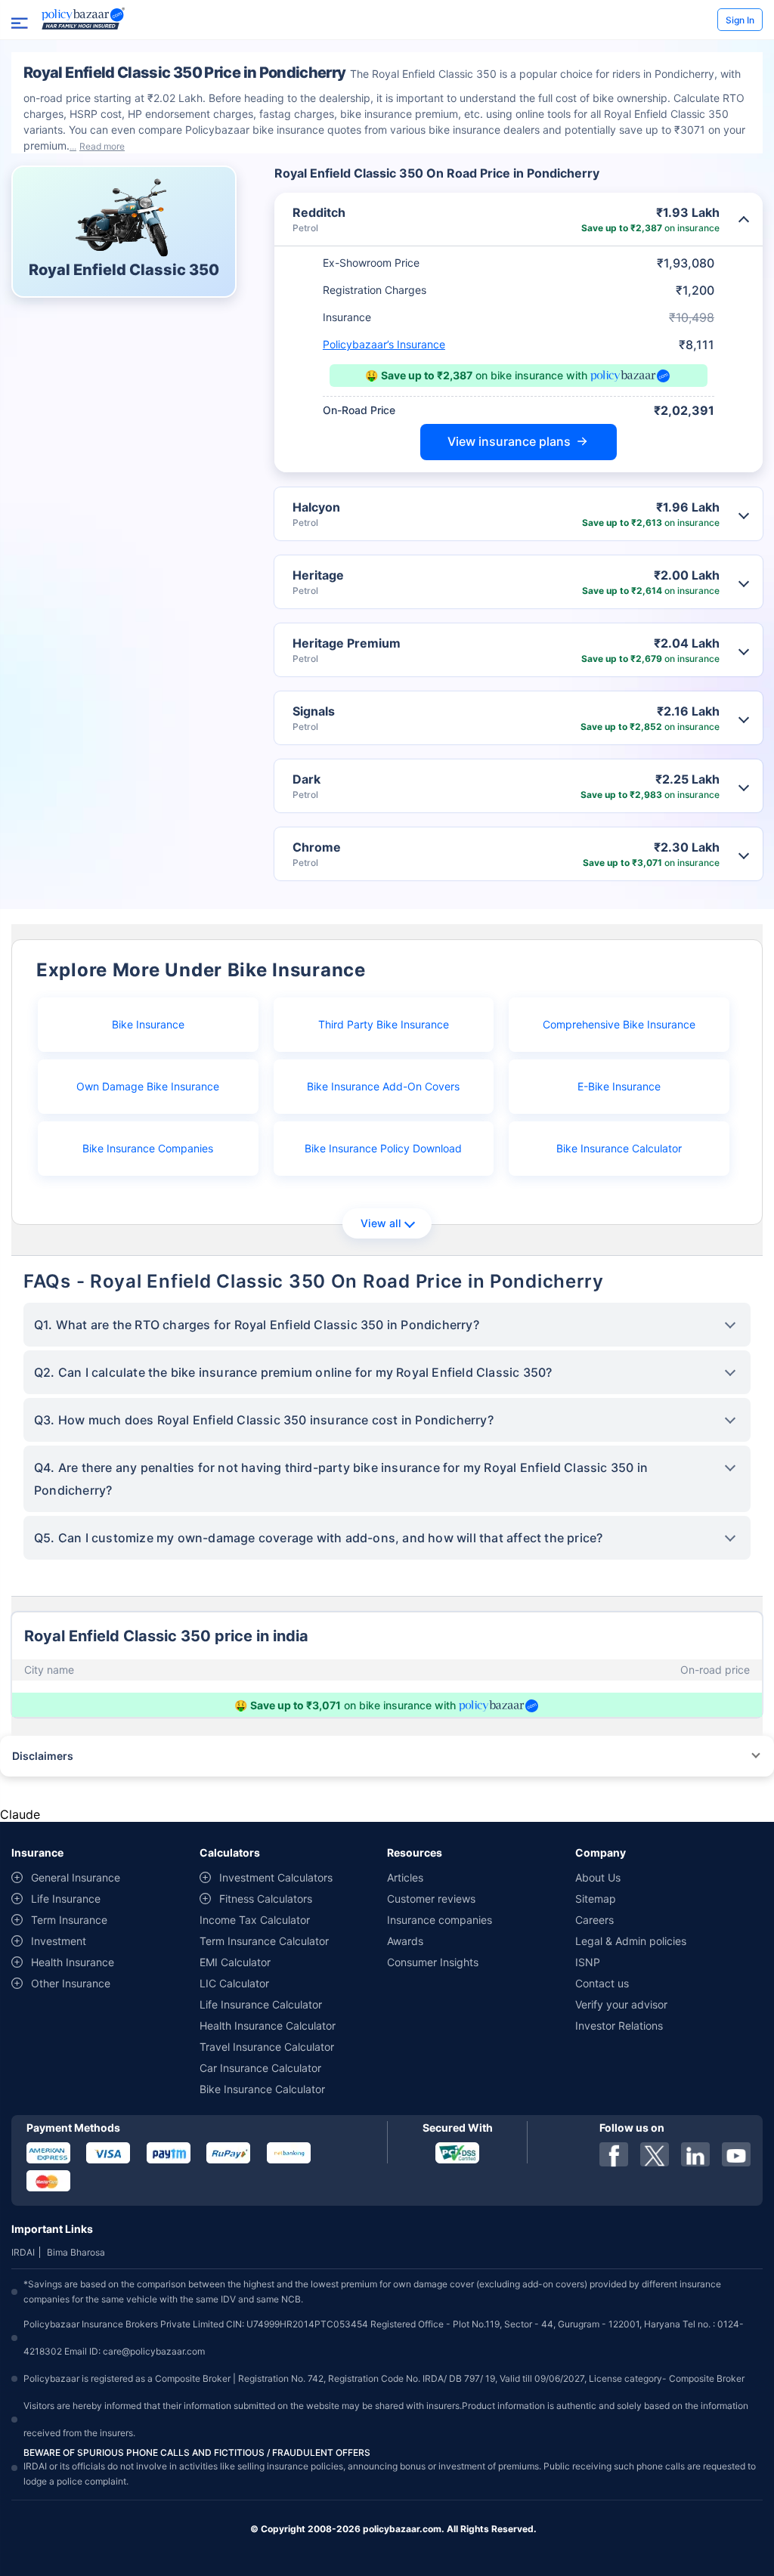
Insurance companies (440, 1920)
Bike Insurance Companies (148, 1148)
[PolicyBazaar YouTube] (736, 2154)
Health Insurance (73, 1962)
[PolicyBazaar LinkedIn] (695, 2154)
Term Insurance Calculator (264, 1941)
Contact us (602, 1983)
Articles (405, 1877)
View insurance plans (509, 441)
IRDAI (23, 2252)
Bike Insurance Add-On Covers (383, 1086)
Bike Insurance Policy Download (383, 1148)
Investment (59, 1941)
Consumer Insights (433, 1962)
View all (381, 1223)
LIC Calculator (234, 1983)
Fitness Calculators (266, 1899)
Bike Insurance (148, 1024)
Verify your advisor (621, 2004)
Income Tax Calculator (255, 1920)
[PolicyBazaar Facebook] (614, 2154)
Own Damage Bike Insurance (148, 1086)
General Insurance (76, 1877)
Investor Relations (619, 2026)
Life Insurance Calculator (261, 2004)
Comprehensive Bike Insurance (619, 1024)
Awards (405, 1941)
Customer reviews (431, 1899)
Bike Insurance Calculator (619, 1148)
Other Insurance (71, 1983)
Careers (594, 1920)
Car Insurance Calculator (260, 2068)
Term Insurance (69, 1920)
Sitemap (596, 1899)
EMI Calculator (235, 1962)
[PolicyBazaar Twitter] (655, 2154)
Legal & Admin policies (631, 1941)
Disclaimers (43, 1756)
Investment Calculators (276, 1877)
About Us (598, 1877)
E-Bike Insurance (619, 1086)
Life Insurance (66, 1899)
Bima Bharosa (76, 2252)
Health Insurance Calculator (268, 2026)
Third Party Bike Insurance (384, 1024)
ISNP (588, 1962)
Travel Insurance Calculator (267, 2047)
